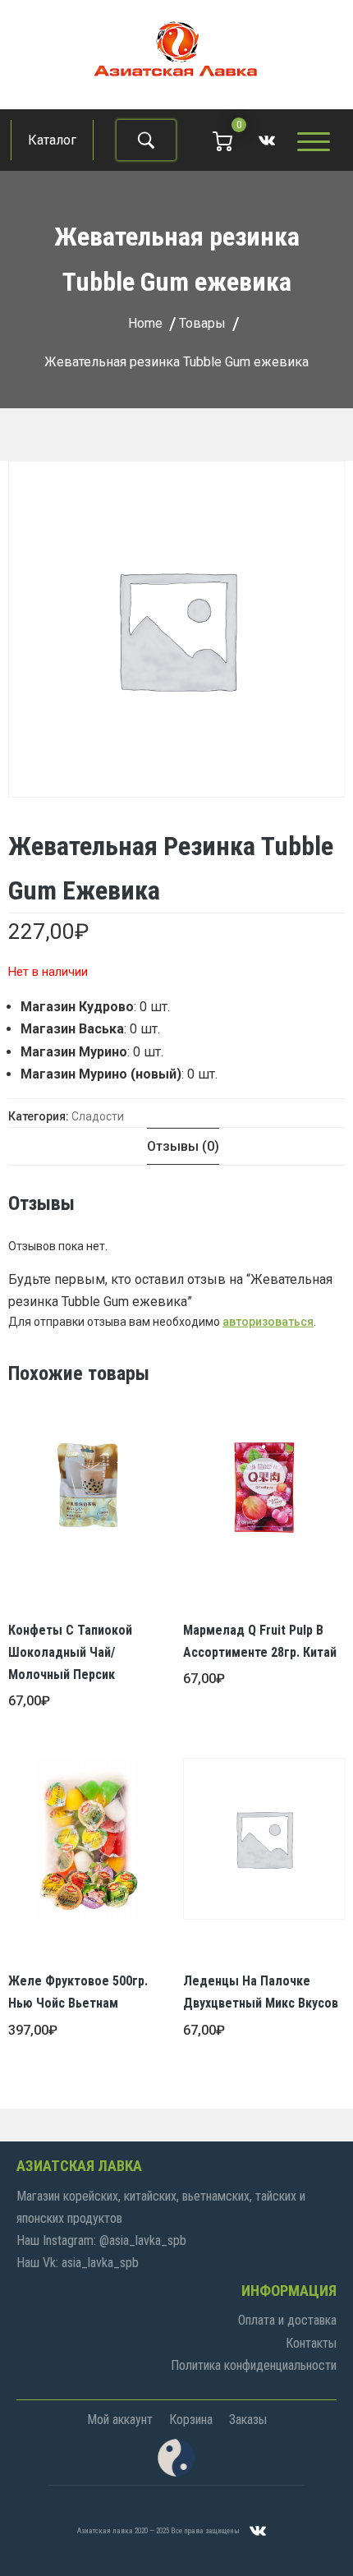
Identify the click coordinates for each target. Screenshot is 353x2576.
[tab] (183, 1146)
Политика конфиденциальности (254, 2365)
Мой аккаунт (120, 2420)
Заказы (248, 2420)
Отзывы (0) (183, 1146)
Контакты (311, 2343)
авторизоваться (268, 1322)
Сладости (98, 1116)
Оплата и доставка (287, 2320)
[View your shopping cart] (222, 140)
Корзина (191, 2420)
